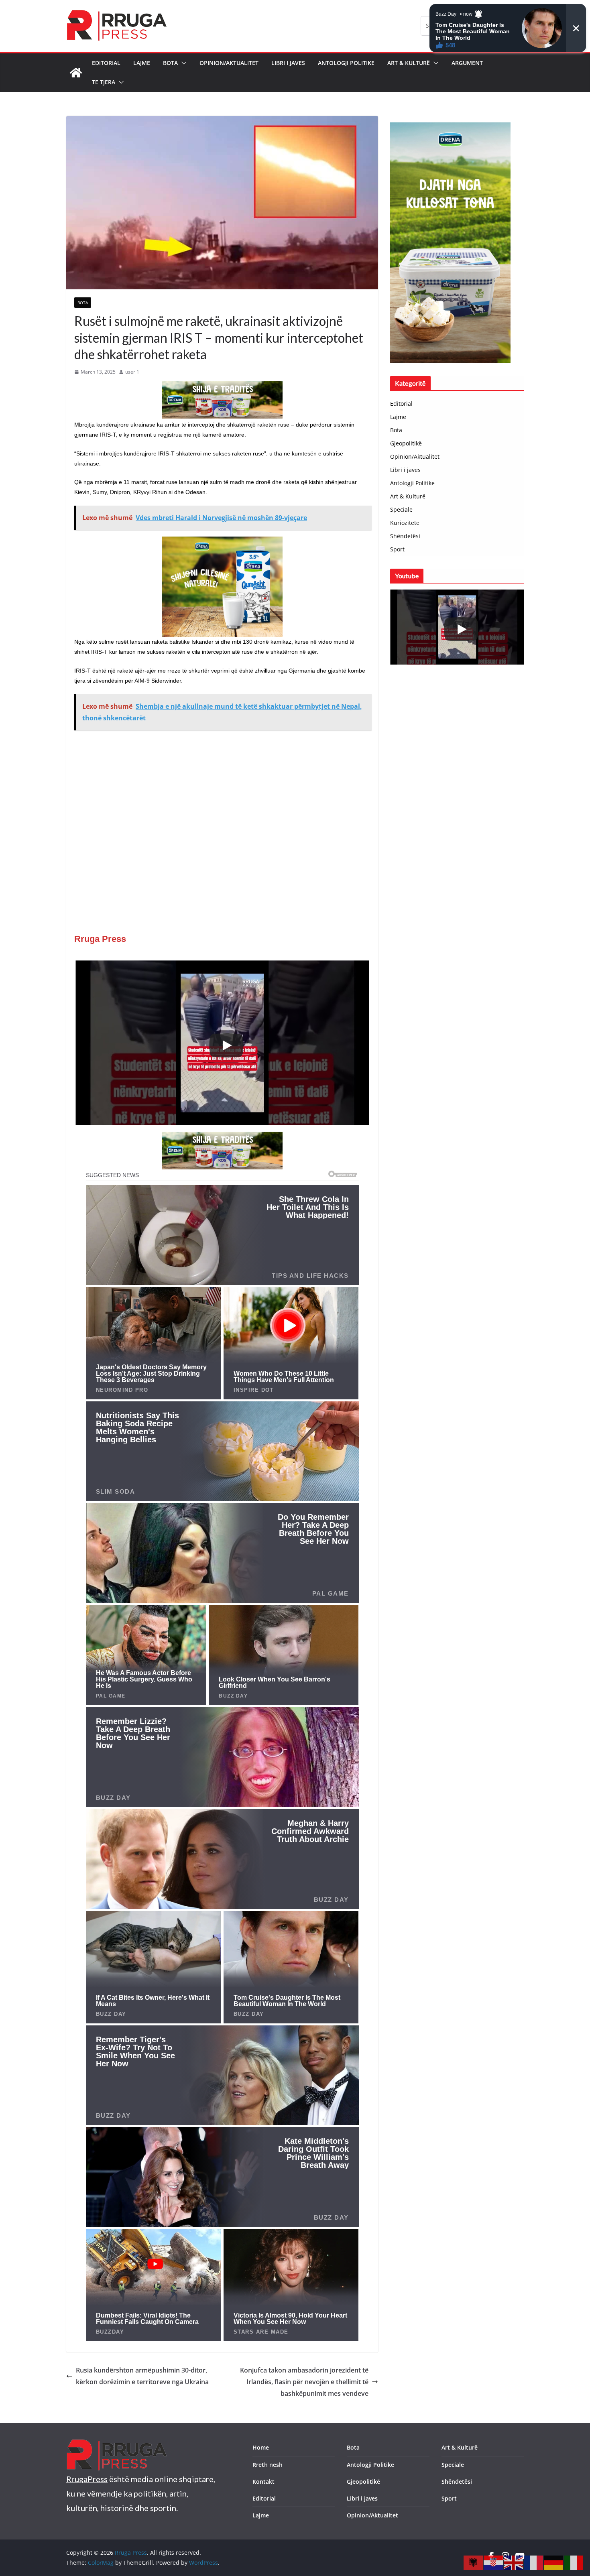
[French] (534, 2562)
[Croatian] (494, 2562)
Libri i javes (288, 63)
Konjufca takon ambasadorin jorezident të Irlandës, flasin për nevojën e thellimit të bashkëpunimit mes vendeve (304, 2382)
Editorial (106, 63)
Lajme (142, 63)
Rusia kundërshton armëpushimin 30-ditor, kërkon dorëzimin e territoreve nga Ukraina (142, 2376)
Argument (467, 63)
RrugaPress (87, 2479)
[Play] (226, 1045)
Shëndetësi (405, 536)
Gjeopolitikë (406, 443)
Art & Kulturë (409, 63)
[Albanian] (474, 2562)
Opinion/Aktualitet (229, 63)
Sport (397, 549)
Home (261, 2447)
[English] (514, 2562)
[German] (554, 2562)
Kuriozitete (405, 523)
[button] (182, 63)
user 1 (132, 372)
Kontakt (263, 2481)
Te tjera (104, 82)
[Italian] (574, 2562)
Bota (170, 63)
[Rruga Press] (76, 73)
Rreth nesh (268, 2465)
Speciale (401, 509)
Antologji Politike (346, 63)
